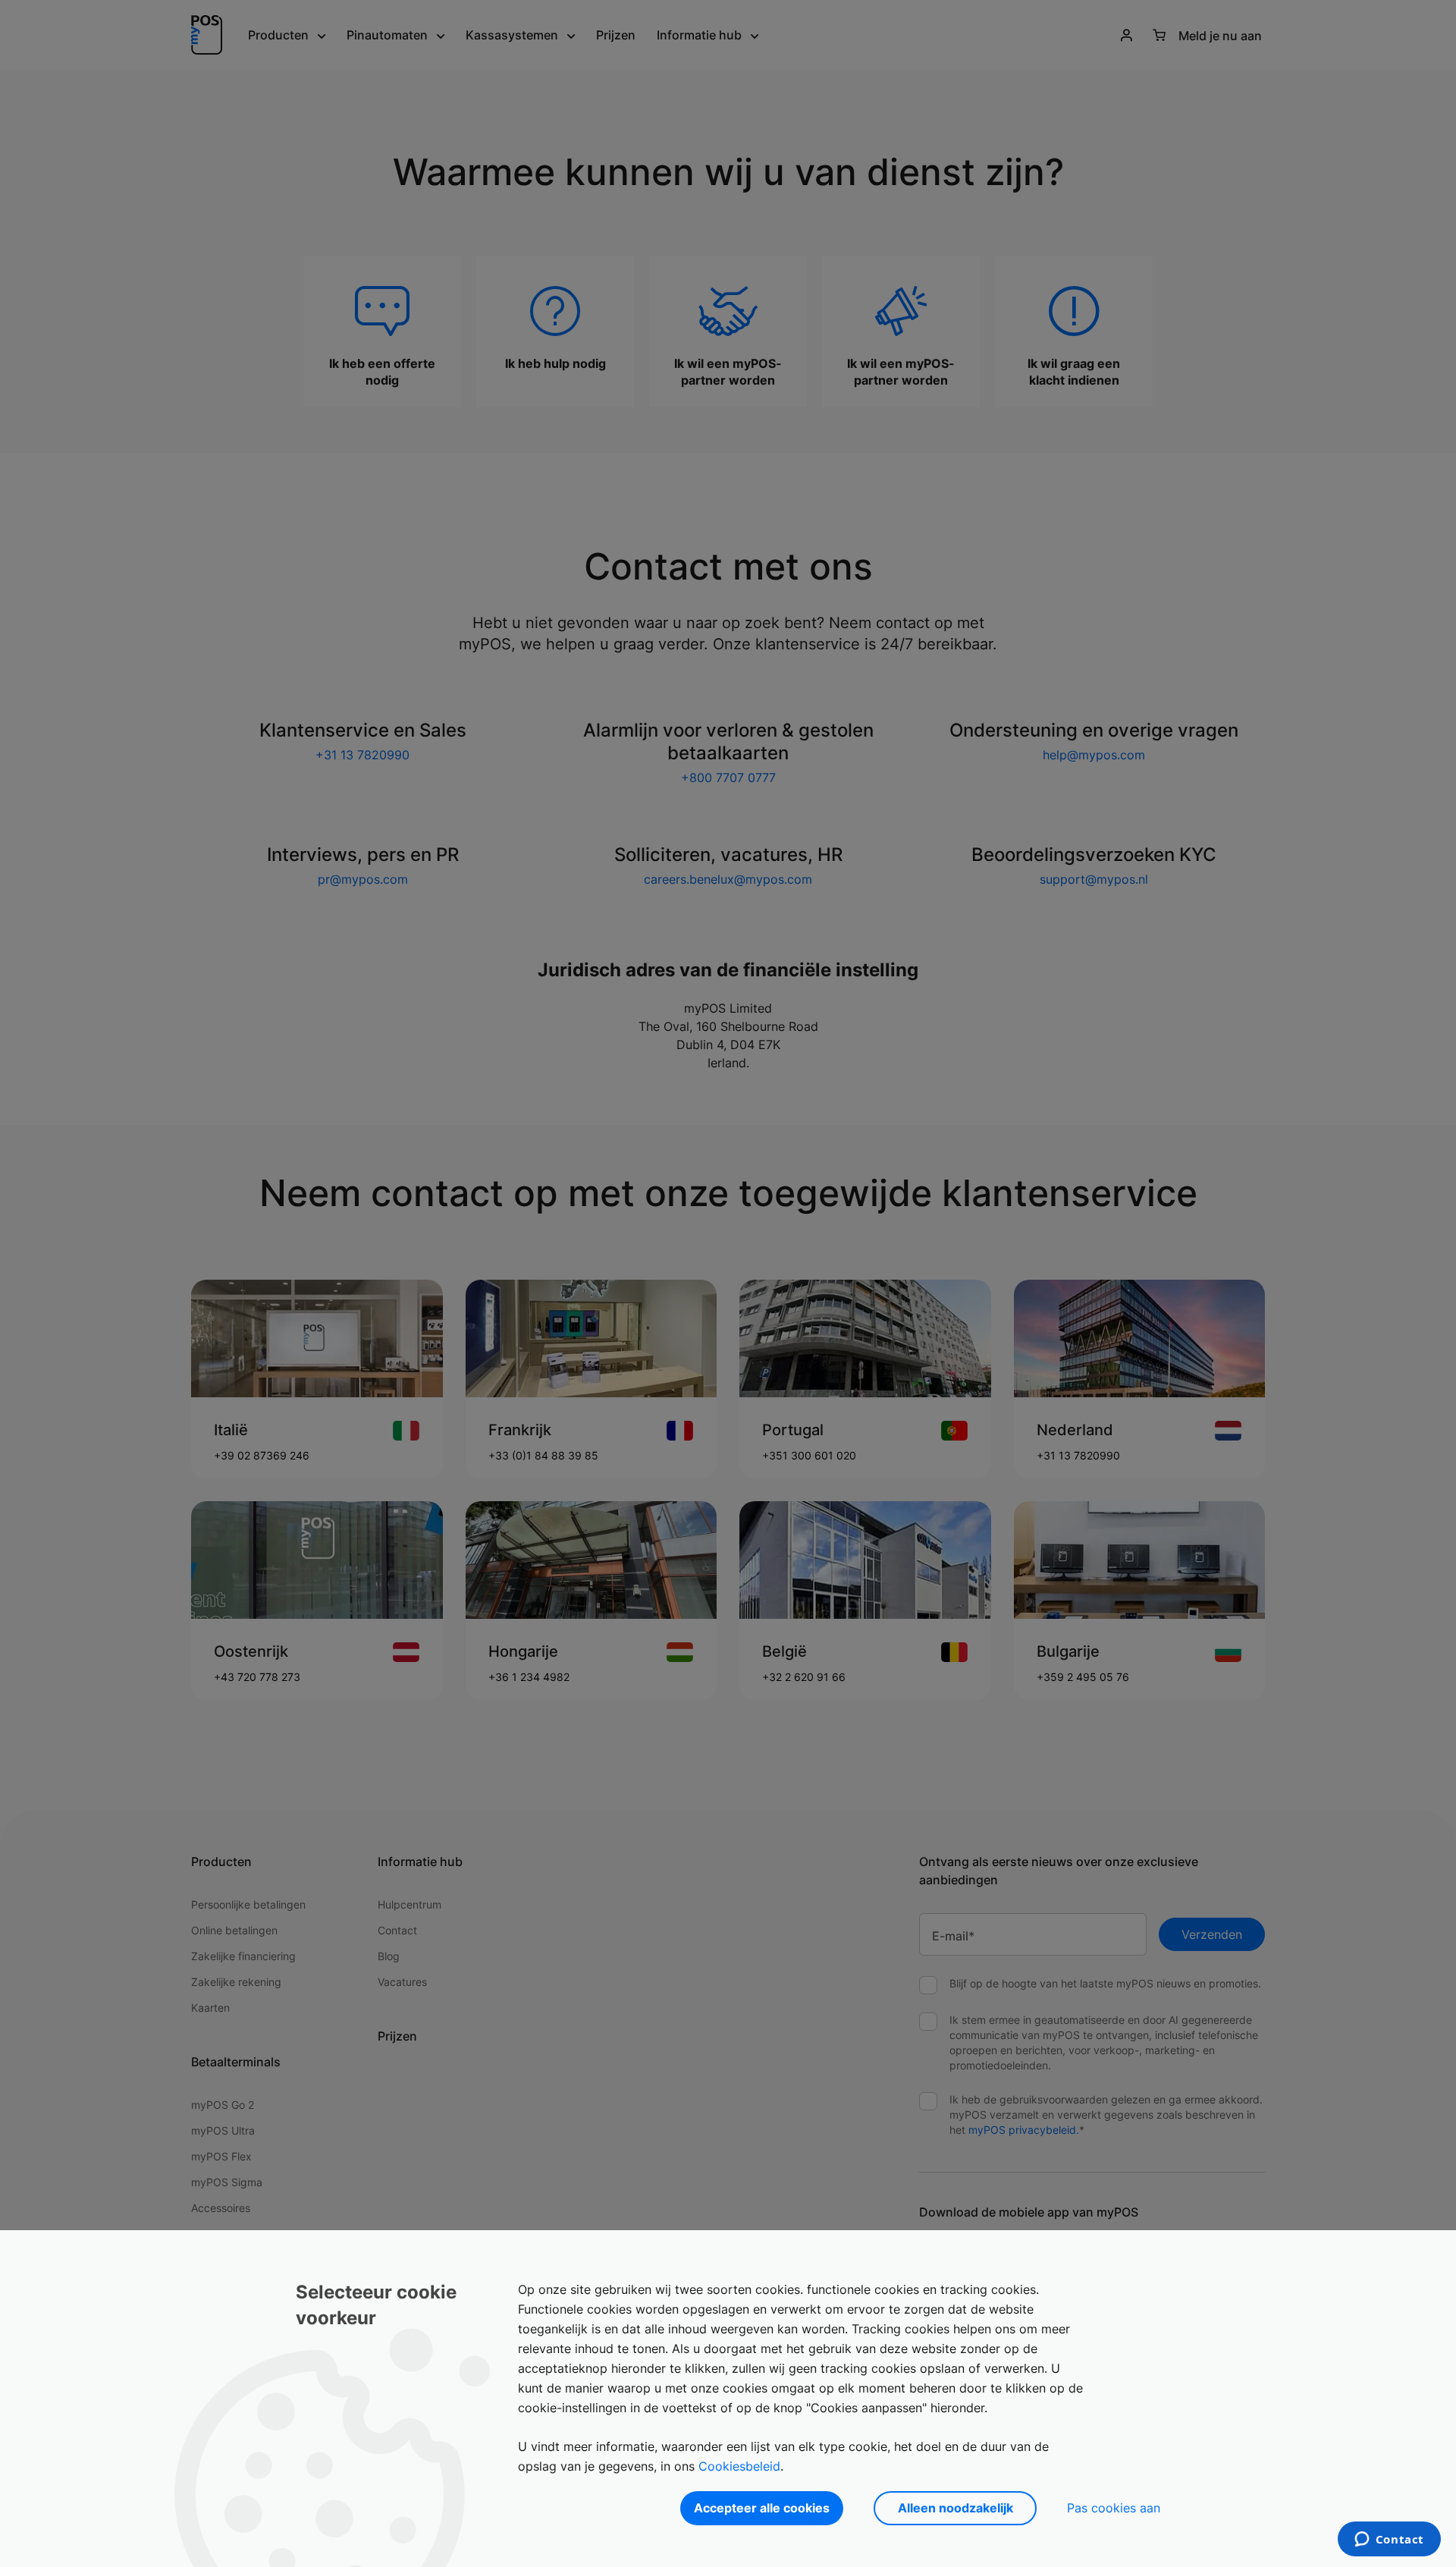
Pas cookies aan (1114, 2508)
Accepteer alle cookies (762, 2508)
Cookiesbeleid (739, 2466)
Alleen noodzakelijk (955, 2508)
